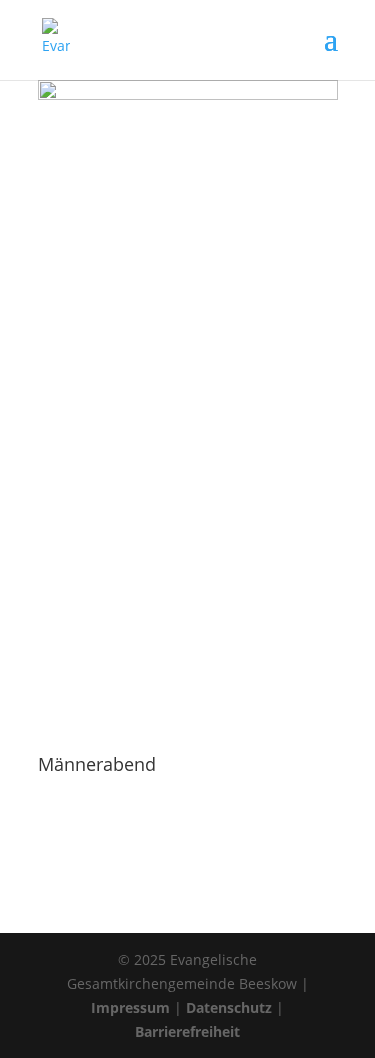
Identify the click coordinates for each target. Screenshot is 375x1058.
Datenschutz (229, 1007)
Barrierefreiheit (187, 1031)
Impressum (130, 1007)
